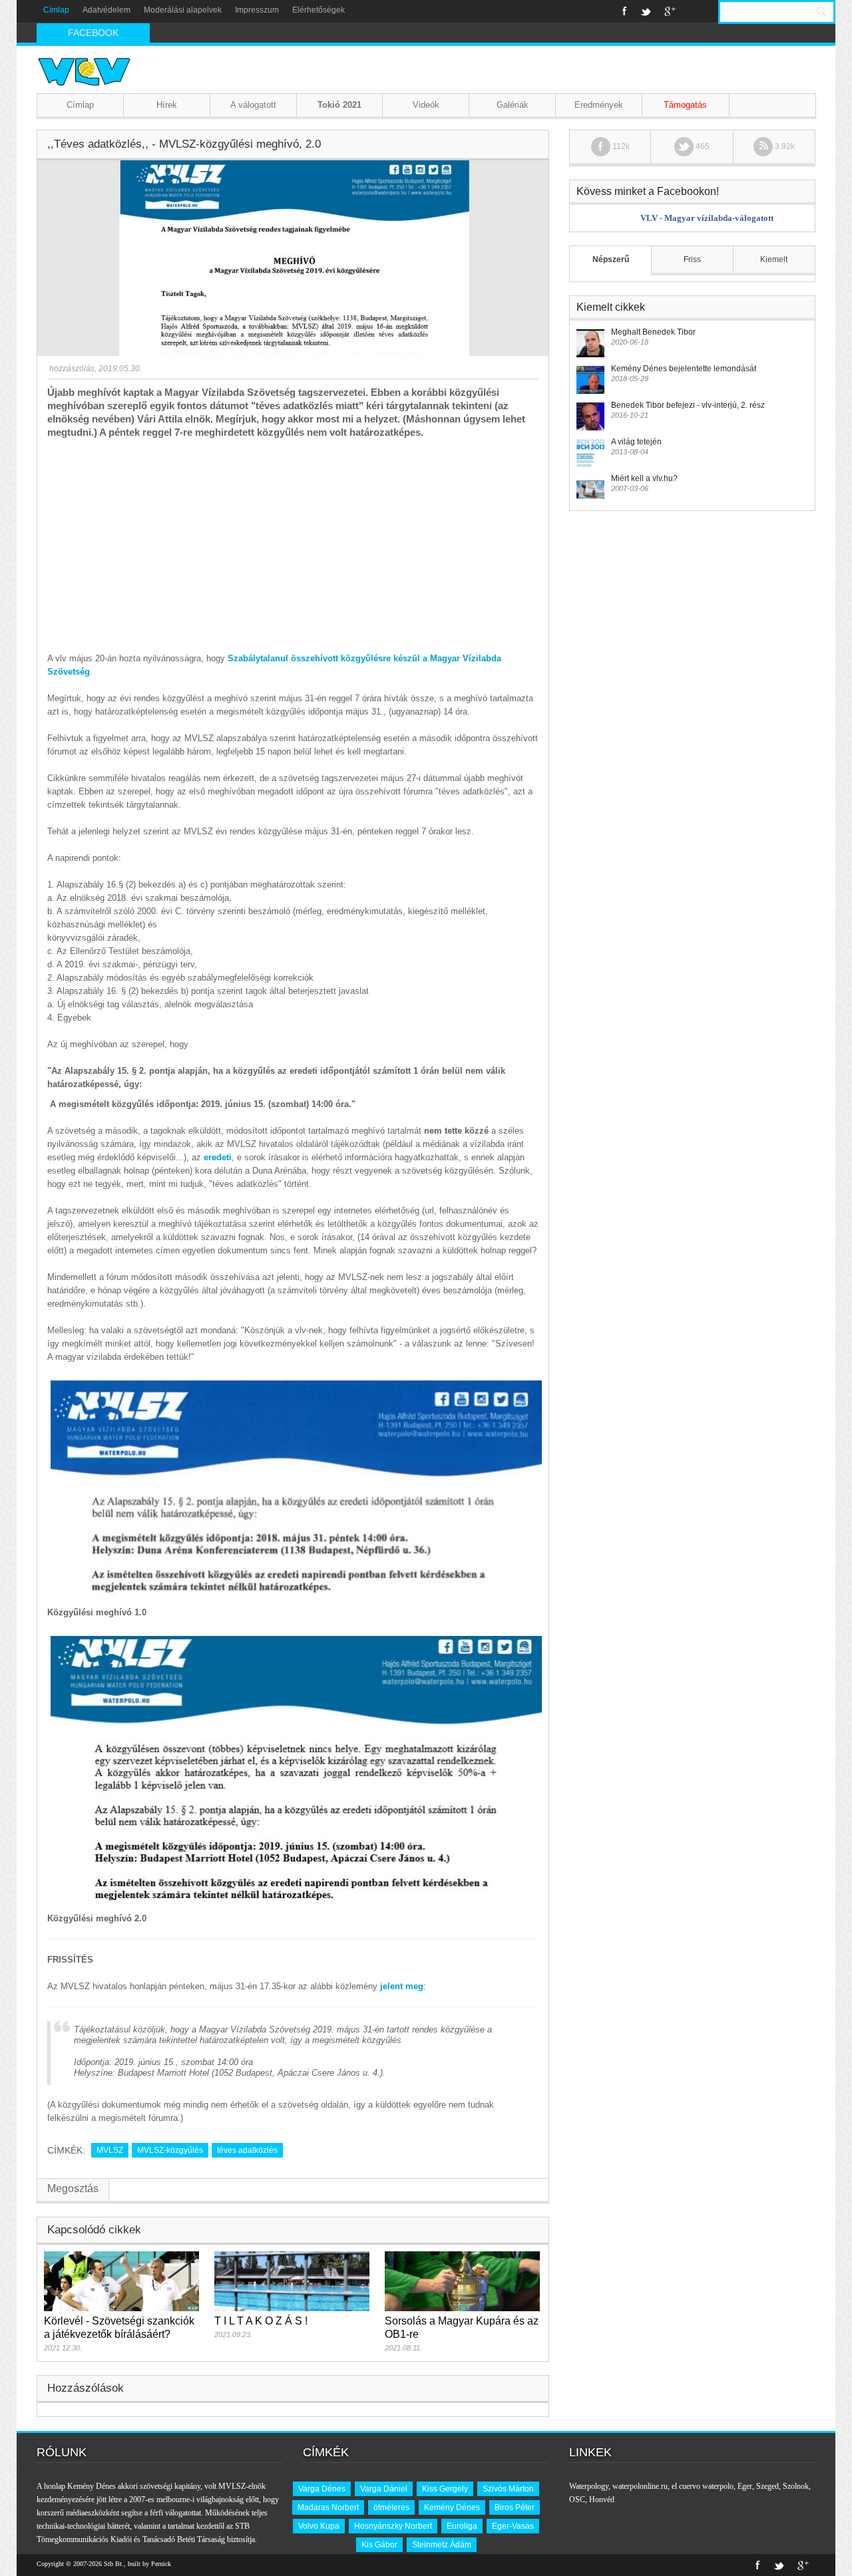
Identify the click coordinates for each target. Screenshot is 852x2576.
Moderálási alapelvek (183, 10)
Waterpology (589, 2486)
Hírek (167, 105)
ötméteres (391, 2507)
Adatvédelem (106, 10)
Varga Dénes (322, 2489)
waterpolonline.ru (640, 2486)
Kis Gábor (379, 2545)
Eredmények (599, 105)
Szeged (767, 2486)
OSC (577, 2499)
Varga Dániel (384, 2489)
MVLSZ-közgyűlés (170, 2150)
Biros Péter (515, 2507)
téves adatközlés (247, 2150)
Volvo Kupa (319, 2526)
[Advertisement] (293, 539)
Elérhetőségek (319, 10)
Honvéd (602, 2499)
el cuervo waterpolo (703, 2486)
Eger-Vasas (513, 2526)
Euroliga (462, 2526)
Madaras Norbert (328, 2507)
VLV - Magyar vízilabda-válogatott (707, 218)
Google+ (670, 11)
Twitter (646, 11)
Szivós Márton (508, 2489)
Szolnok (796, 2486)
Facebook (625, 11)
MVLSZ (110, 2150)
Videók (426, 105)
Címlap (56, 10)
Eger (745, 2486)
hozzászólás (71, 369)
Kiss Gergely (445, 2489)
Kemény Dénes (452, 2507)
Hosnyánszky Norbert (393, 2526)
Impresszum (257, 10)
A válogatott (253, 105)
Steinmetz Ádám (442, 2545)
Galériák (513, 105)
